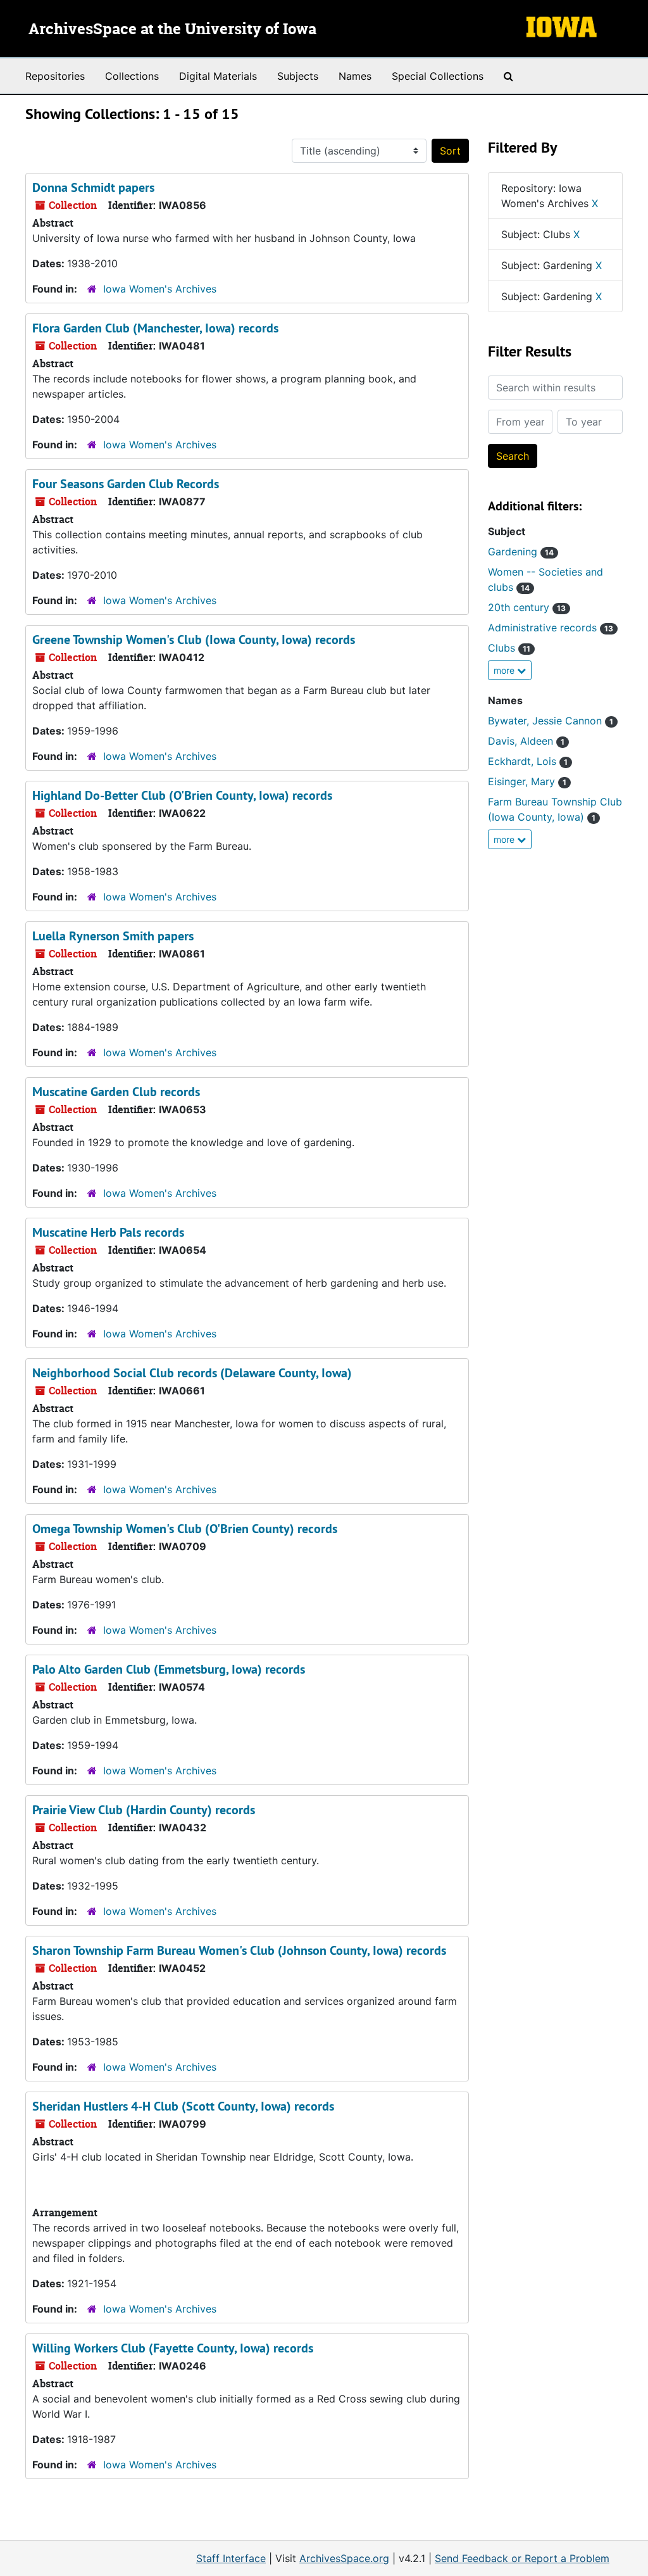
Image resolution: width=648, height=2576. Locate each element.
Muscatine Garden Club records (116, 1092)
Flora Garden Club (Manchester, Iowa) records (155, 328)
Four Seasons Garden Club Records (126, 484)
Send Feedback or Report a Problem (522, 2558)
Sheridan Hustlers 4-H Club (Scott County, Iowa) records (183, 2106)
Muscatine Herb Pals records (108, 1232)
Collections (132, 76)
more (505, 670)
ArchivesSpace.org (344, 2558)
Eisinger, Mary (527, 781)
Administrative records (551, 628)
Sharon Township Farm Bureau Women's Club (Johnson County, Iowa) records (239, 1950)
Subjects (298, 76)
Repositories (55, 76)
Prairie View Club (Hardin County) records (144, 1810)
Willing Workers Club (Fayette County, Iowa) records (173, 2348)
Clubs (509, 648)
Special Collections (438, 76)
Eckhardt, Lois (528, 761)
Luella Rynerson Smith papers (113, 936)
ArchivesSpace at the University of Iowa (172, 30)
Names (355, 76)
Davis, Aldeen (526, 741)
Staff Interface (231, 2558)
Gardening (521, 552)
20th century (527, 607)
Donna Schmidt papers (93, 187)
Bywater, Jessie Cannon (551, 721)
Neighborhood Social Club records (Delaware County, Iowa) (192, 1373)
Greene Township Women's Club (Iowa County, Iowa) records (194, 640)
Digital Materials (218, 76)
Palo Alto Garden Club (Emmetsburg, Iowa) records (169, 1669)
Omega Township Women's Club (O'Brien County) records (185, 1529)
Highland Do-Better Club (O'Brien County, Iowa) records (182, 795)
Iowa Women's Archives (160, 289)
